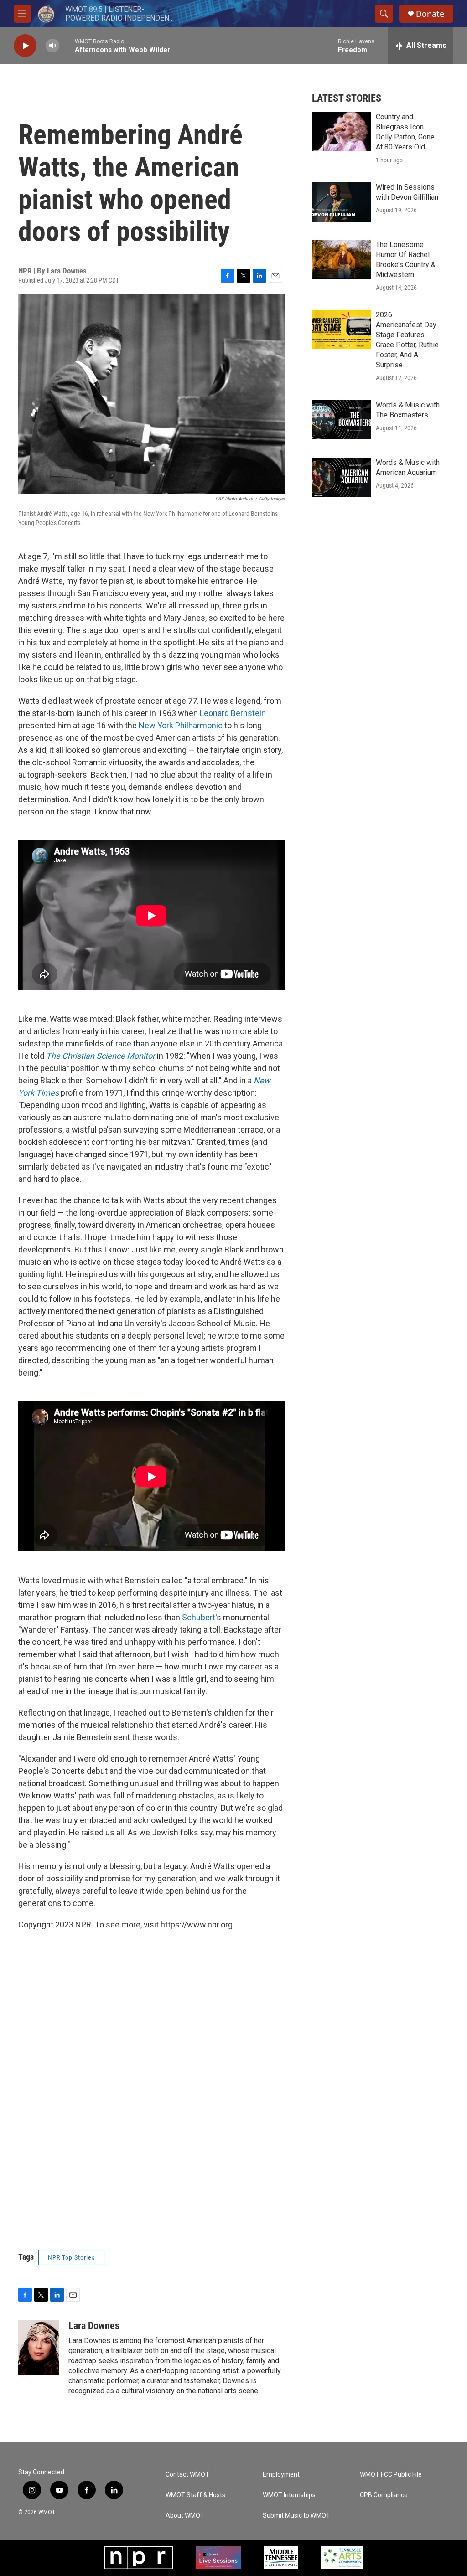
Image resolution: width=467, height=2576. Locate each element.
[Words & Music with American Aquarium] (342, 477)
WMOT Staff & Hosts (195, 2495)
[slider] (67, 45)
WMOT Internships (289, 2495)
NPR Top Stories (71, 2257)
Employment (281, 2475)
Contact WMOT (187, 2475)
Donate (430, 14)
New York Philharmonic (181, 725)
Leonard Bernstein (233, 713)
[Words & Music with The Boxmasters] (342, 420)
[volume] (52, 46)
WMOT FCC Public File (391, 2475)
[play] (25, 46)
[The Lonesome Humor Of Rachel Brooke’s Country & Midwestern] (342, 259)
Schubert (199, 1617)
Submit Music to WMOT (296, 2516)
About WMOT (185, 2516)
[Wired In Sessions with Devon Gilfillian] (342, 202)
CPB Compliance (384, 2495)
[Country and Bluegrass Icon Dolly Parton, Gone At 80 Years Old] (342, 132)
